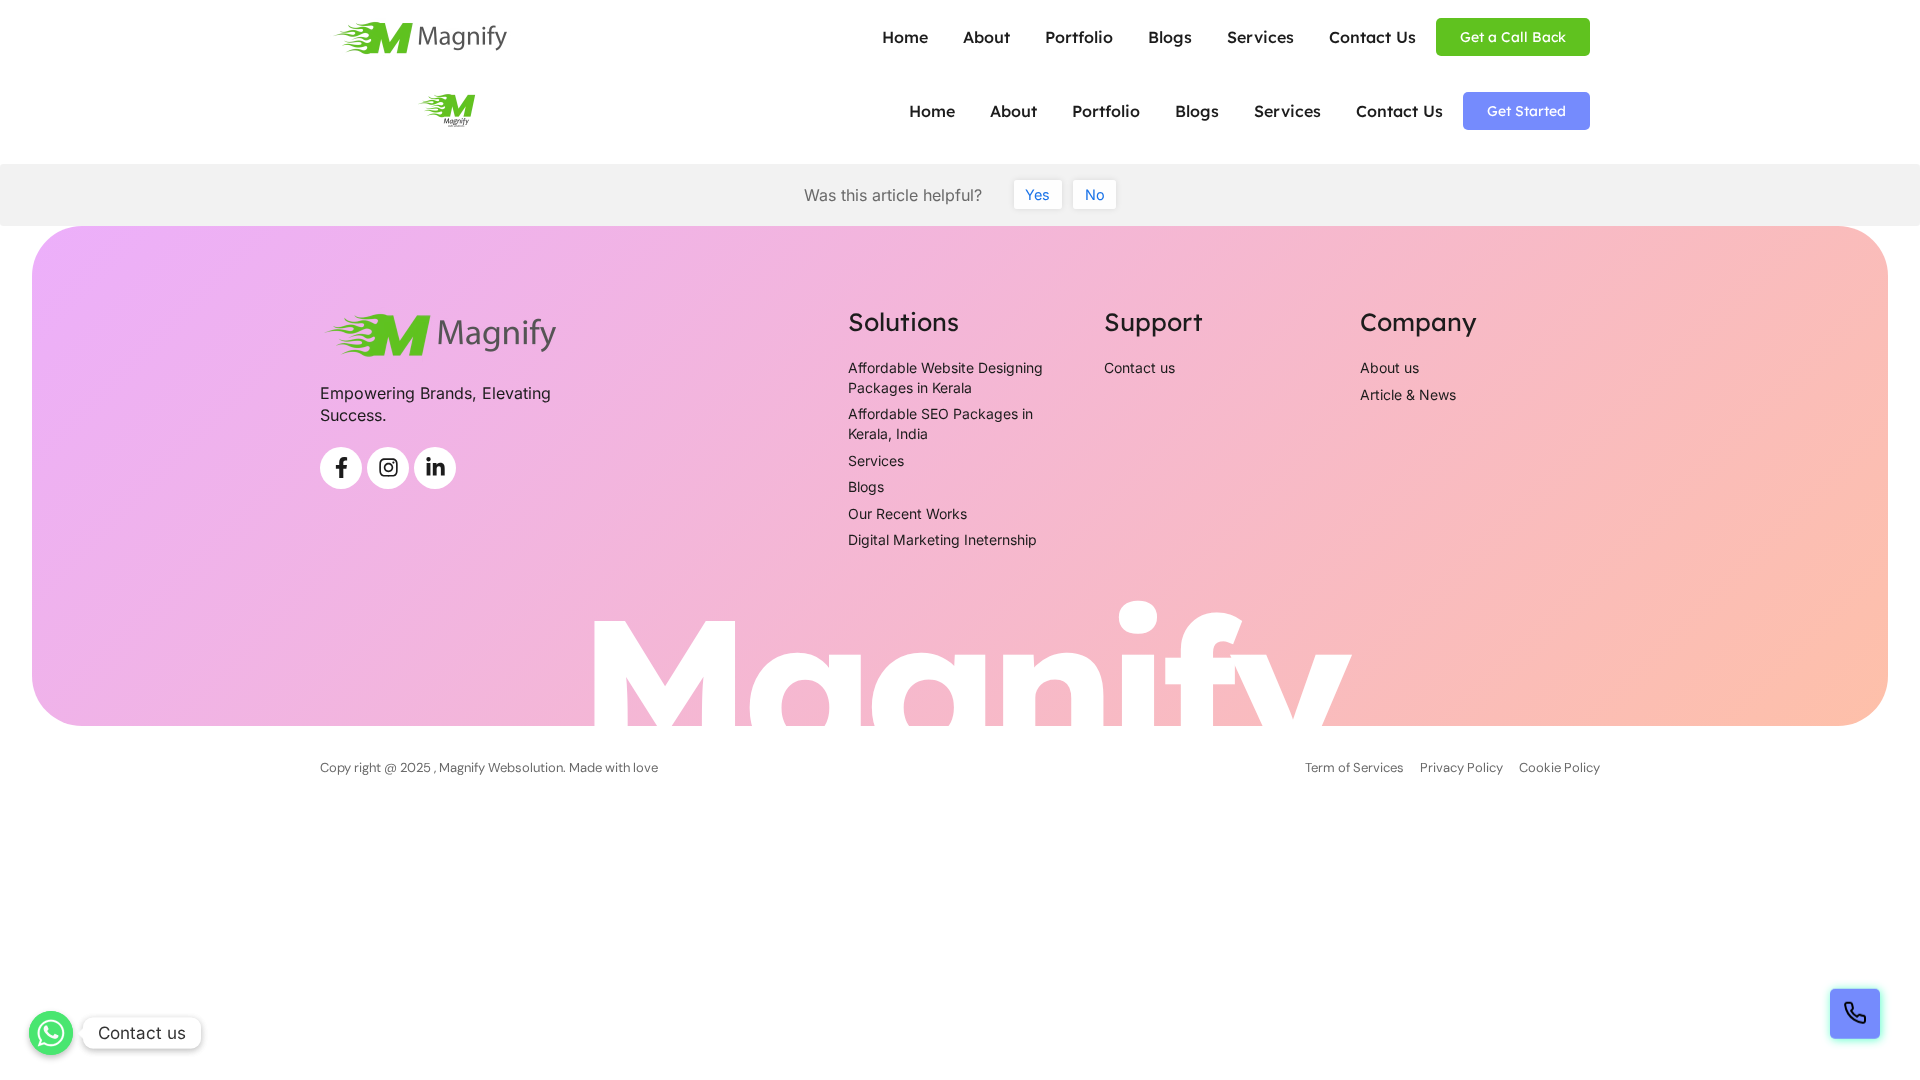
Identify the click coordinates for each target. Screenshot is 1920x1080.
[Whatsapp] (51, 1033)
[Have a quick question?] (1855, 1015)
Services (1260, 37)
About (986, 37)
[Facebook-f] (341, 468)
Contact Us (1372, 37)
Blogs (1170, 37)
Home (905, 37)
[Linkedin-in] (435, 468)
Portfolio (1079, 37)
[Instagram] (388, 468)
